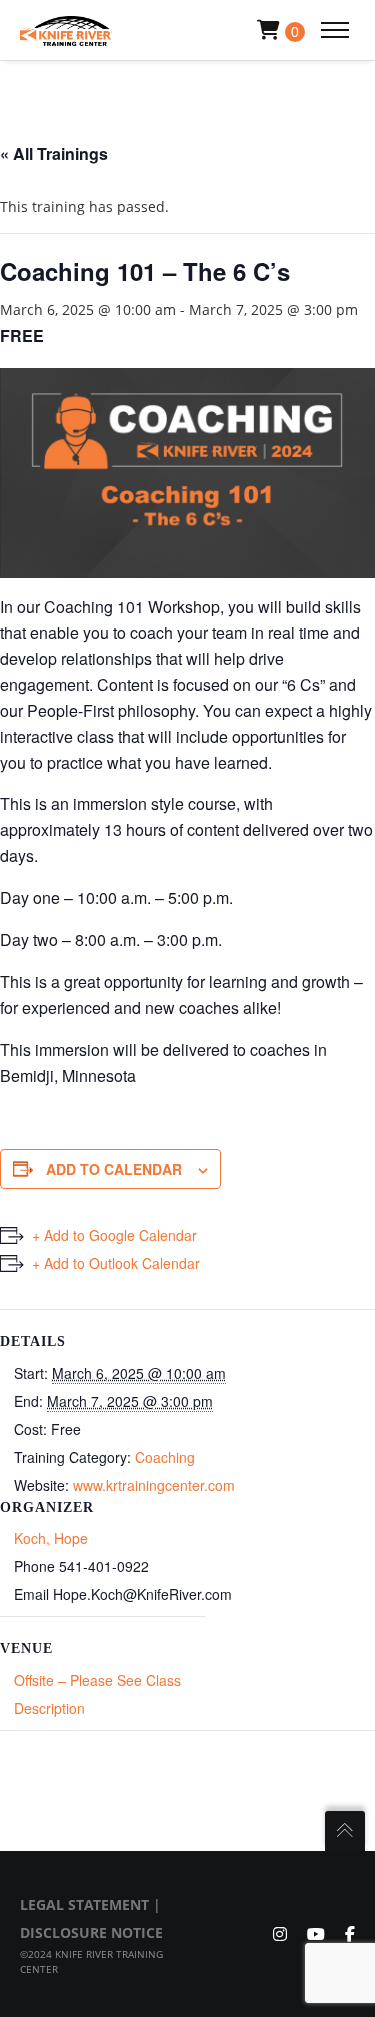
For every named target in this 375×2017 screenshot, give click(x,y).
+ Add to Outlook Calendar (116, 1263)
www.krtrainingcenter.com (154, 1485)
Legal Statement (84, 1904)
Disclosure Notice (91, 1932)
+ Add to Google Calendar (114, 1235)
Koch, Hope (51, 1538)
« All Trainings (54, 153)
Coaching (165, 1457)
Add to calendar (114, 1169)
